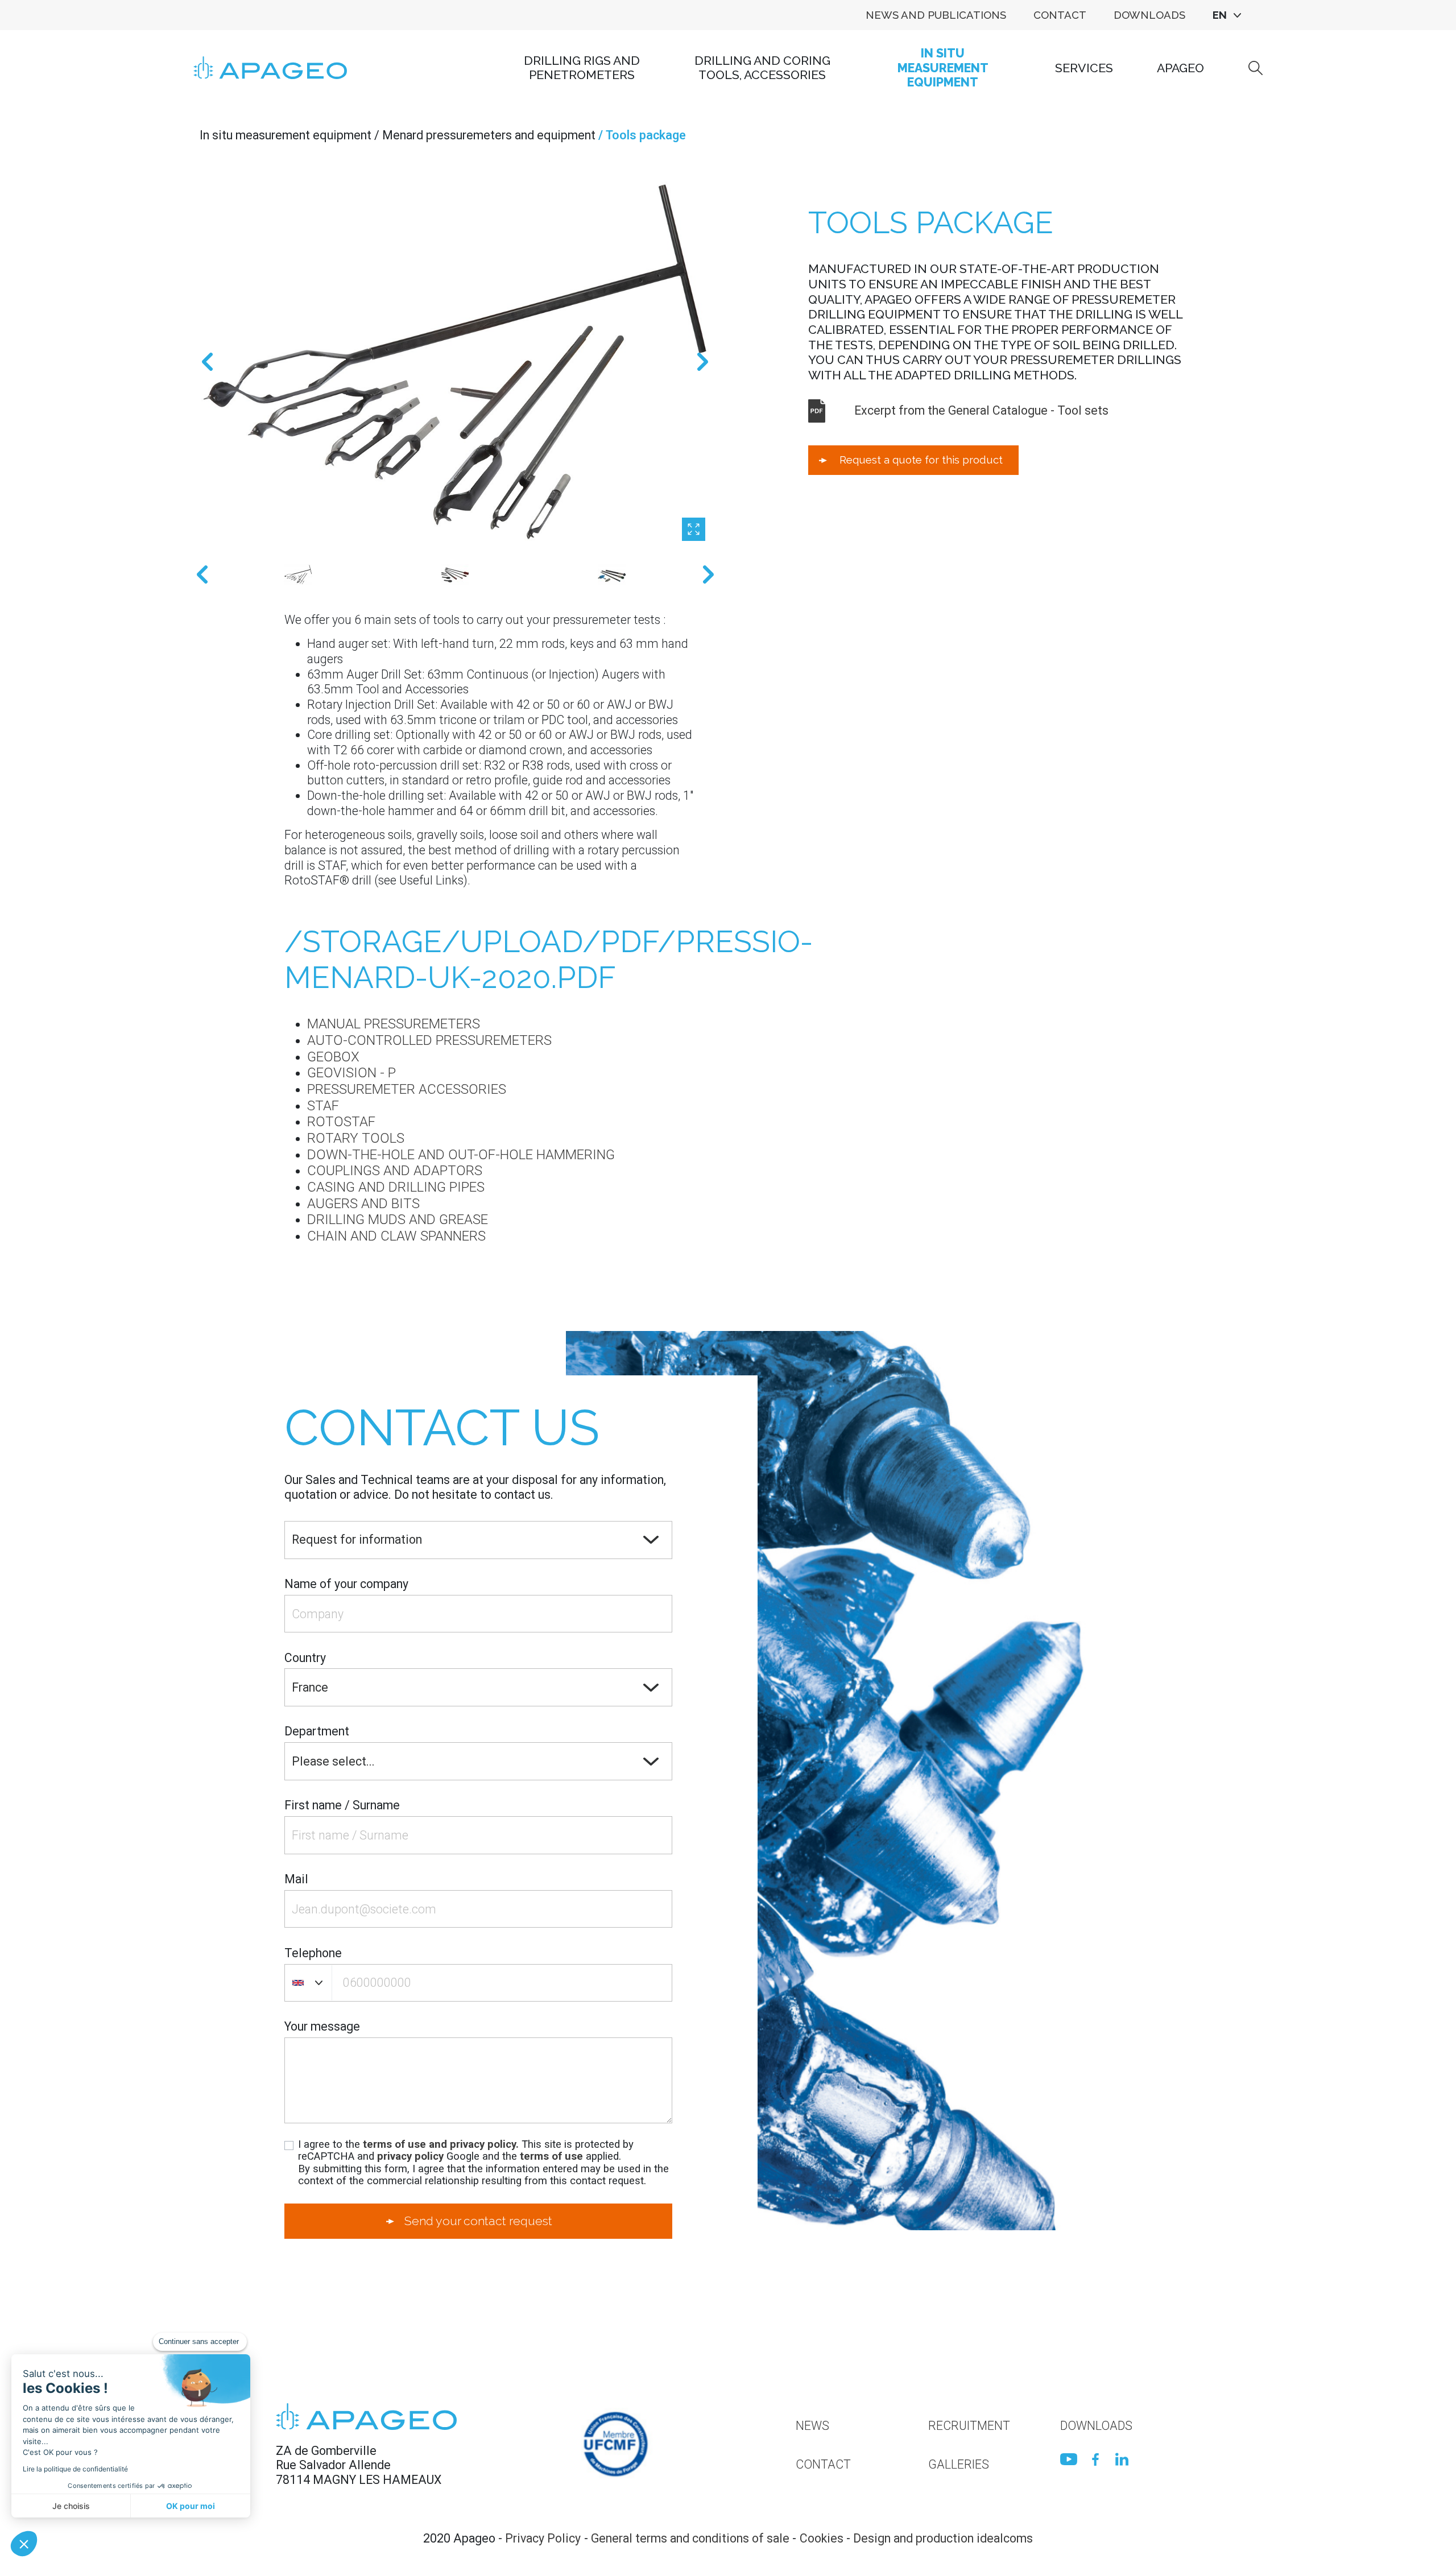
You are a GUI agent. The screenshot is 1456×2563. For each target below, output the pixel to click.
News (812, 2426)
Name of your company (346, 1584)
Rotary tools (356, 1138)
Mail (296, 1879)
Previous (207, 362)
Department (317, 1731)
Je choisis (71, 2506)
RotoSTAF (341, 1122)
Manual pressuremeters (394, 1024)
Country (305, 1658)
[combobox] (1227, 15)
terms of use (551, 2156)
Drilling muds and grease (398, 1220)
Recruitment (969, 2426)
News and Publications (936, 15)
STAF (323, 1106)
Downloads (1149, 15)
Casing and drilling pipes (396, 1187)
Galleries (959, 2464)
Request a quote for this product (921, 460)
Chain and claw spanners (396, 1236)
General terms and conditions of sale (690, 2538)
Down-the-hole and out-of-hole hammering (461, 1155)
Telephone (313, 1953)
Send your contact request (478, 2221)
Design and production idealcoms (943, 2538)
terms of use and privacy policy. (441, 2144)
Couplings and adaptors (395, 1171)
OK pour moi (191, 2506)
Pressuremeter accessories (407, 1089)
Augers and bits (363, 1204)
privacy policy (410, 2156)
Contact (1060, 15)
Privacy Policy (543, 2538)
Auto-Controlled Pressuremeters (429, 1040)
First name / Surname (342, 1805)
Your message (322, 2026)
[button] (24, 2544)
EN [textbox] (1220, 15)
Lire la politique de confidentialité (75, 2469)
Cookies (822, 2538)
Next (703, 362)
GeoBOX (333, 1057)
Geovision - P (351, 1073)
